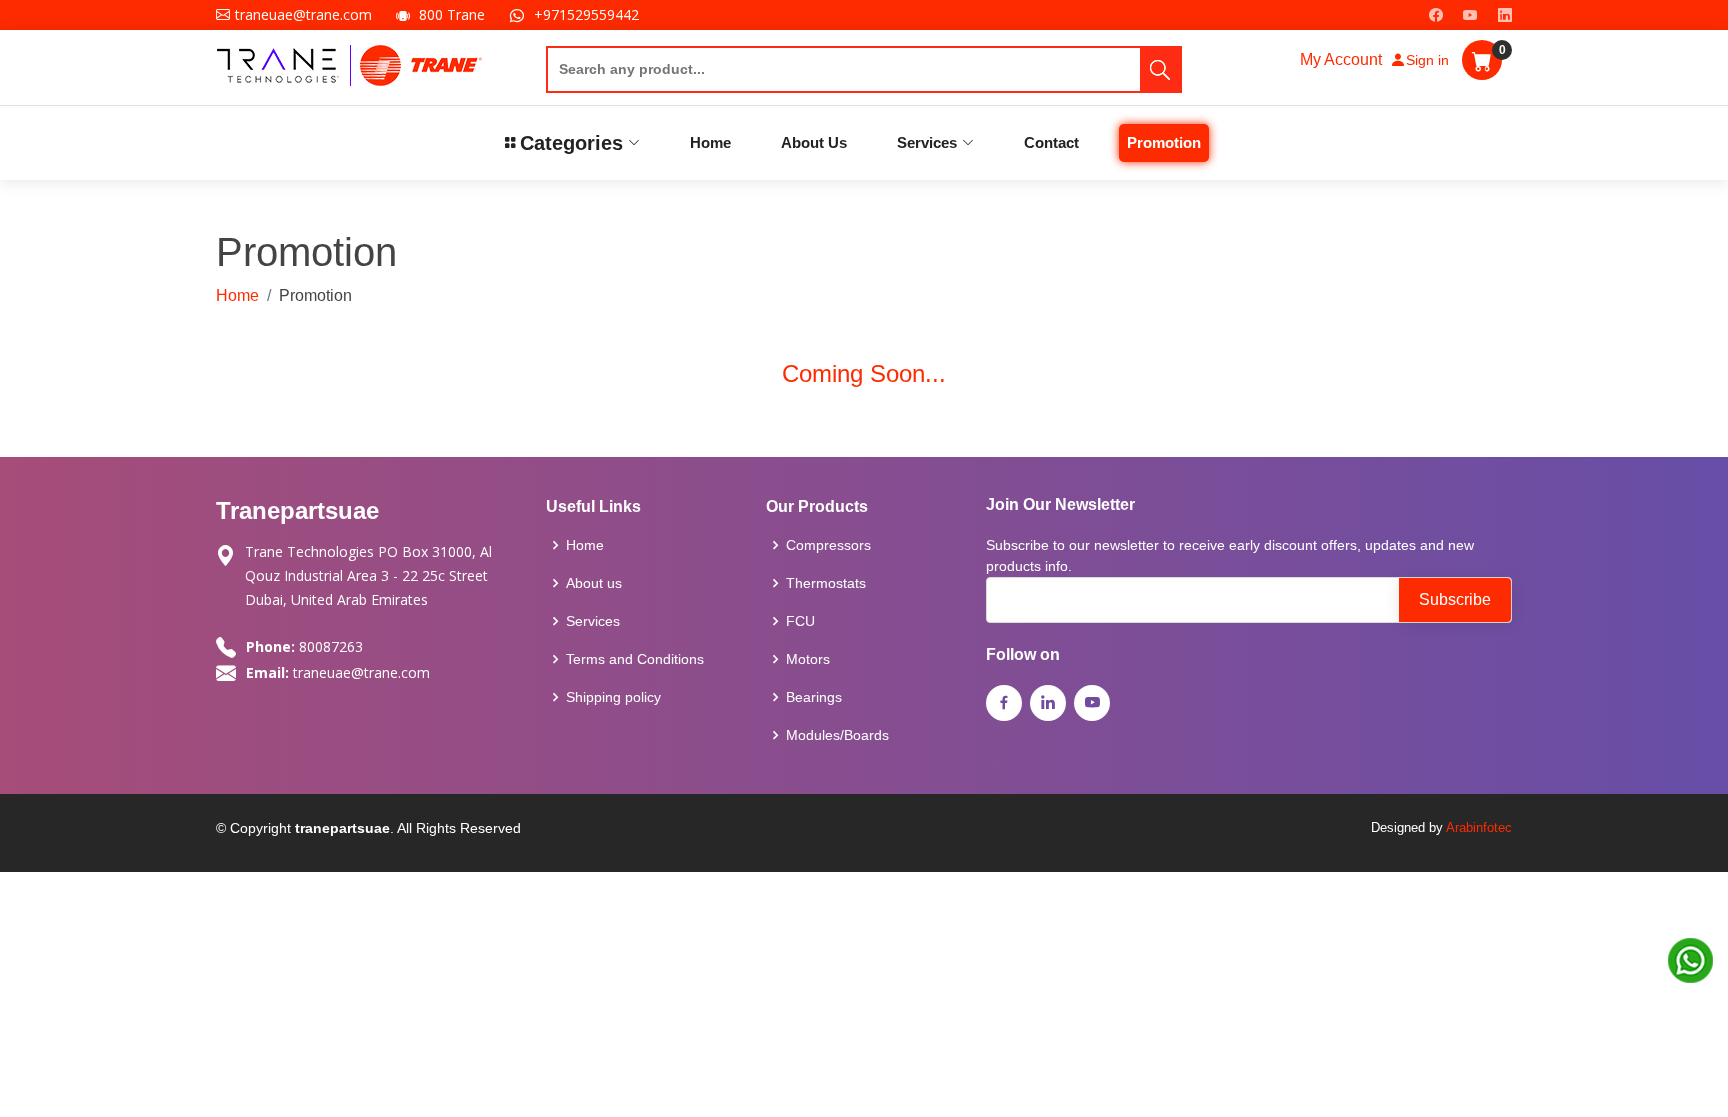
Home (710, 142)
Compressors (828, 545)
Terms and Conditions (635, 659)
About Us (814, 142)
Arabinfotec (1479, 827)
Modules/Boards (837, 735)
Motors (808, 659)
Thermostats (826, 583)
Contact (1051, 142)
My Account (1341, 59)
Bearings (814, 697)
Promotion (1164, 142)
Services (593, 621)
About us (594, 583)
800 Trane (452, 14)
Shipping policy (613, 697)
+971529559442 (586, 14)
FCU (800, 621)
